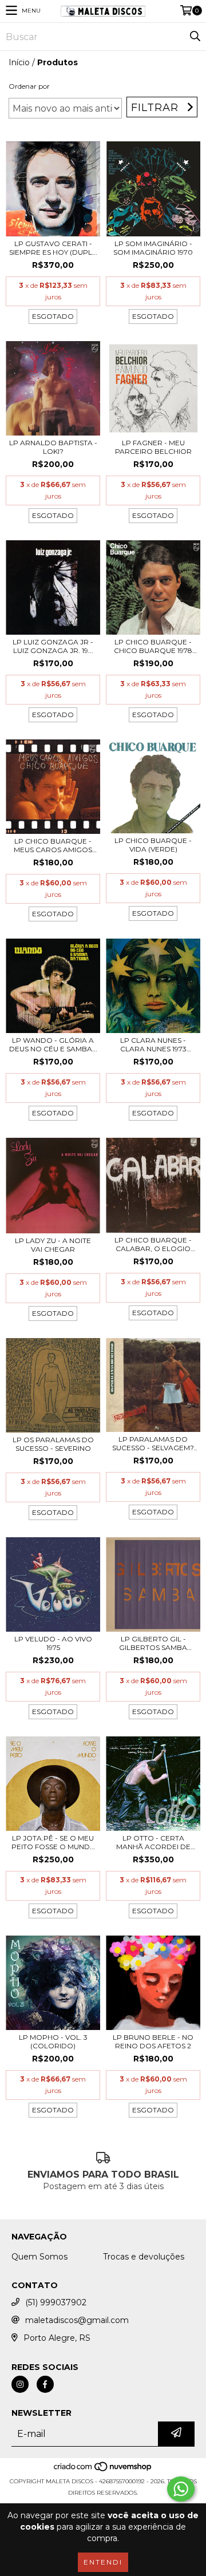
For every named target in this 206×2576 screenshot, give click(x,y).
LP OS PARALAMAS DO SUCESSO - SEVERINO (53, 1444)
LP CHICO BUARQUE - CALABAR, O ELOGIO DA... (153, 1244)
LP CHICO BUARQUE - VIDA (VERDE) (153, 845)
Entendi (103, 2562)
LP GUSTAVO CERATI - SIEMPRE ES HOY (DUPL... (53, 248)
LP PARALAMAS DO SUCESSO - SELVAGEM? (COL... (153, 1443)
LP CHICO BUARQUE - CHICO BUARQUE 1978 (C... (153, 646)
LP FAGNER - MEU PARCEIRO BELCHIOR (153, 447)
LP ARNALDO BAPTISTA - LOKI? (53, 447)
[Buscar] (195, 37)
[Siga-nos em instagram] (20, 2384)
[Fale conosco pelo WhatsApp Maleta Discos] (181, 2489)
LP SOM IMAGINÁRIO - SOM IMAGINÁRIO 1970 (153, 248)
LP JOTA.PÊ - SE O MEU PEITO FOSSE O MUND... (53, 1842)
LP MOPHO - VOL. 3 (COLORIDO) (53, 2041)
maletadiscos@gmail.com (77, 2320)
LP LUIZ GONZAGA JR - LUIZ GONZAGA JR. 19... (53, 646)
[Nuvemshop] (103, 2470)
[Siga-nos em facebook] (45, 2384)
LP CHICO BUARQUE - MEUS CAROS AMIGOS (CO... (53, 845)
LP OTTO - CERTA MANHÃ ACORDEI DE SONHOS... (153, 1842)
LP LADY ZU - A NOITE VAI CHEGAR (53, 1245)
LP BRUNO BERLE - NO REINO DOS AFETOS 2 (153, 2041)
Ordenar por (29, 86)
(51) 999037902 (56, 2302)
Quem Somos (39, 2257)
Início (19, 62)
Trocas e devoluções (144, 2257)
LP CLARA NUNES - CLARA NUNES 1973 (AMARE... (153, 1044)
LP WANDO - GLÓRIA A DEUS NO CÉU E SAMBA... (53, 1044)
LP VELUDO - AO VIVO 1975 (53, 1643)
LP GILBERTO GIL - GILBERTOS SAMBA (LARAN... (153, 1643)
